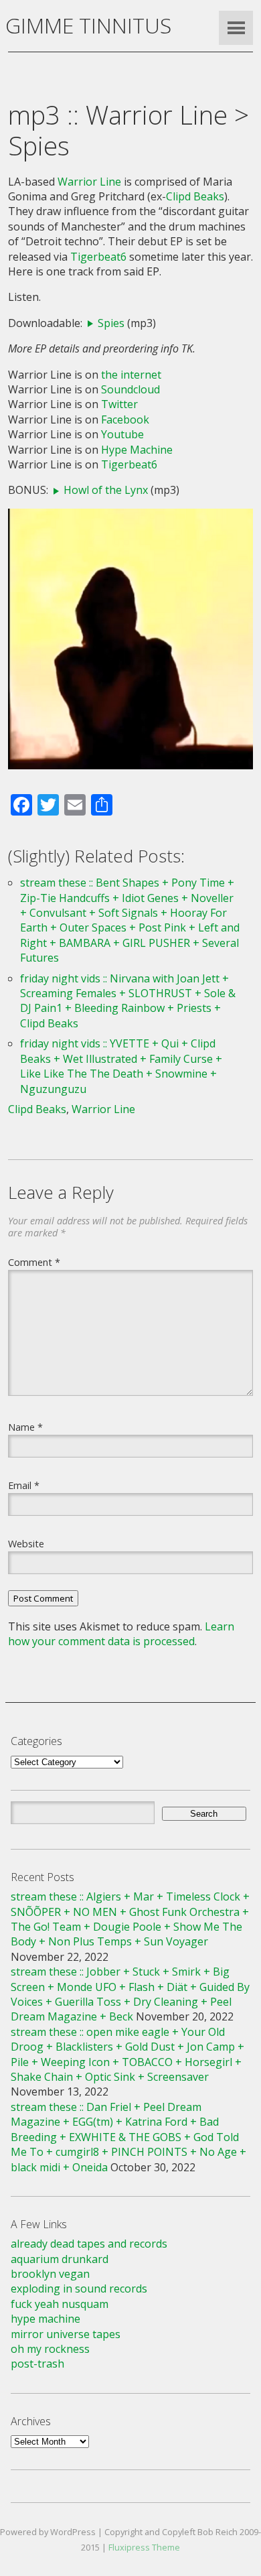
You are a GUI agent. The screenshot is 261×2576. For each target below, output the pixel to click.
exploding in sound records (79, 2289)
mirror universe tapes (66, 2334)
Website (26, 1543)
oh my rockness (50, 2349)
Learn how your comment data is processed (121, 1634)
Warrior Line (89, 182)
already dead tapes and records (89, 2244)
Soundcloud (130, 389)
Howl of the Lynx (106, 490)
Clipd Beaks (195, 196)
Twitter (119, 404)
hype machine (46, 2319)
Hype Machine (137, 450)
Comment (34, 1262)
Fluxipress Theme (144, 2547)
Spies (111, 323)
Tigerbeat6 (98, 257)
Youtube (122, 434)
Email (24, 1485)
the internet (131, 375)
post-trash (37, 2364)
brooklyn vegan (50, 2274)
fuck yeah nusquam (60, 2304)
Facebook (125, 420)
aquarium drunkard (60, 2259)
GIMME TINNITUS (88, 25)
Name (25, 1427)
